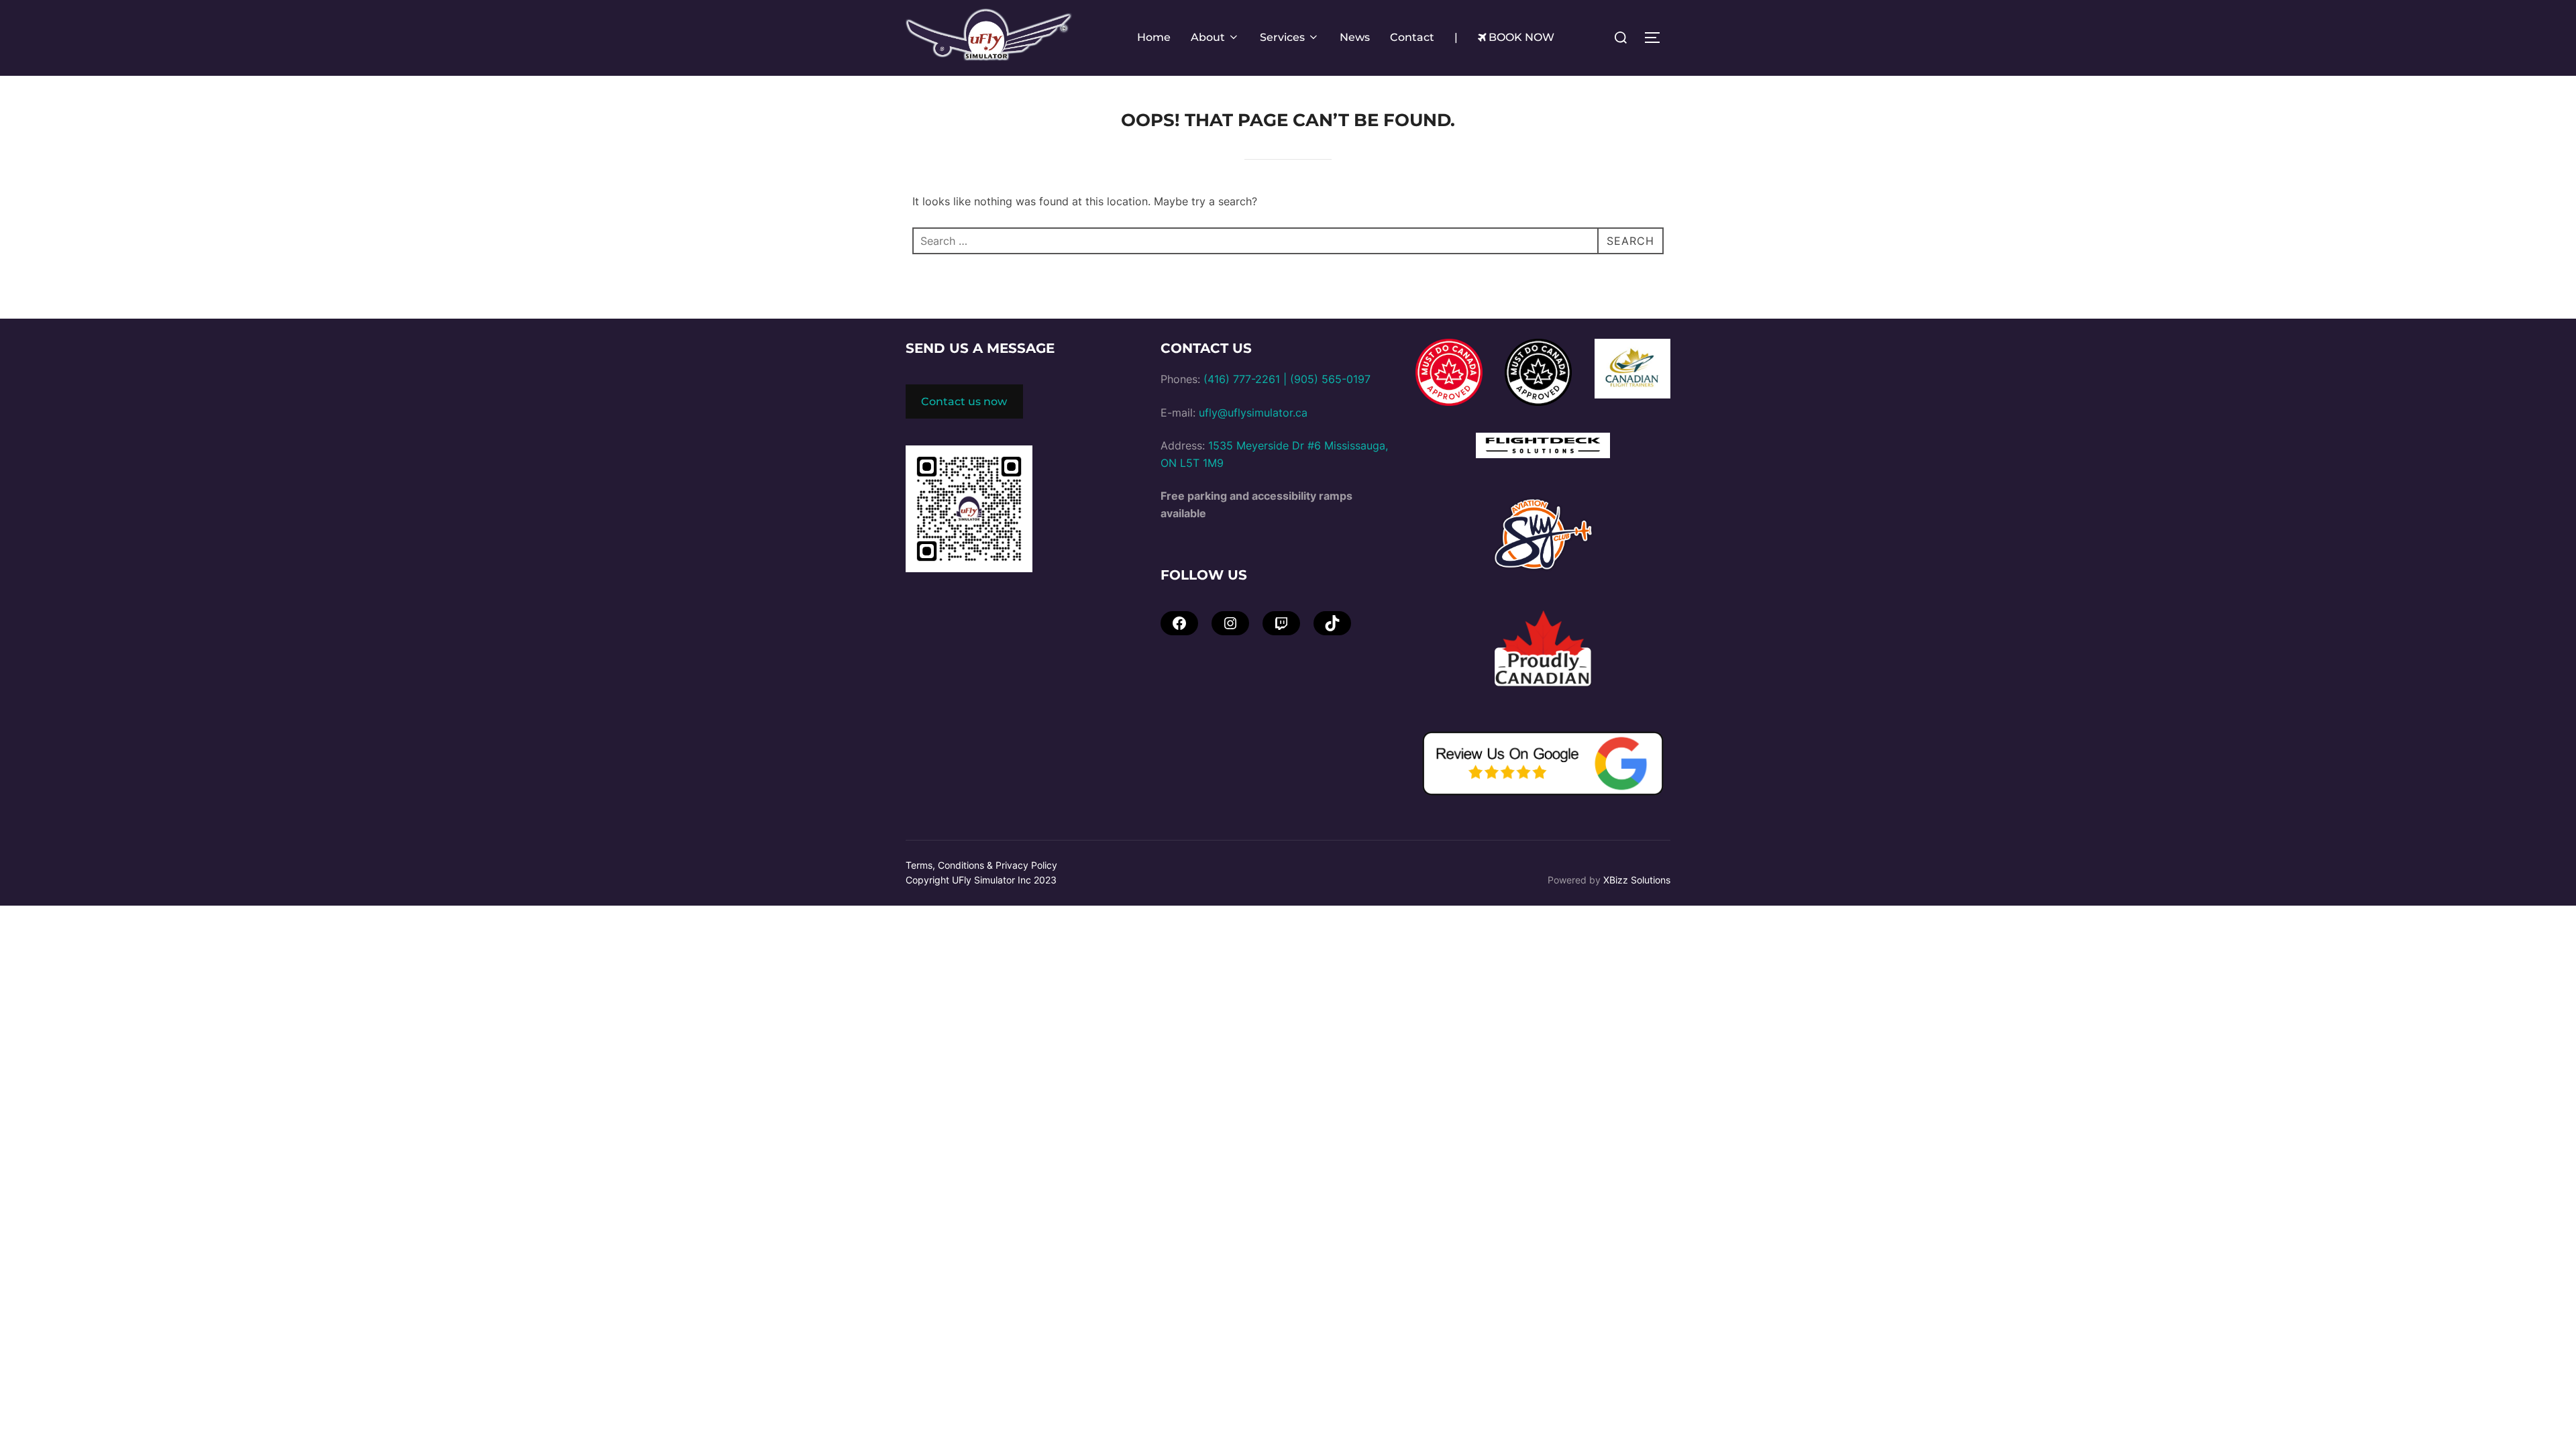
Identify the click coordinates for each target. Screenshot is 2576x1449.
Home (1154, 37)
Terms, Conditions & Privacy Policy (981, 865)
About (1208, 37)
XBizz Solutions (1637, 880)
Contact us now (964, 401)
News (1355, 37)
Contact (1412, 37)
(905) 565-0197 (1330, 379)
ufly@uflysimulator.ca (1253, 413)
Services (1282, 37)
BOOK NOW (1521, 37)
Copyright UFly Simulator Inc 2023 (981, 880)
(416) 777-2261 (1242, 379)
